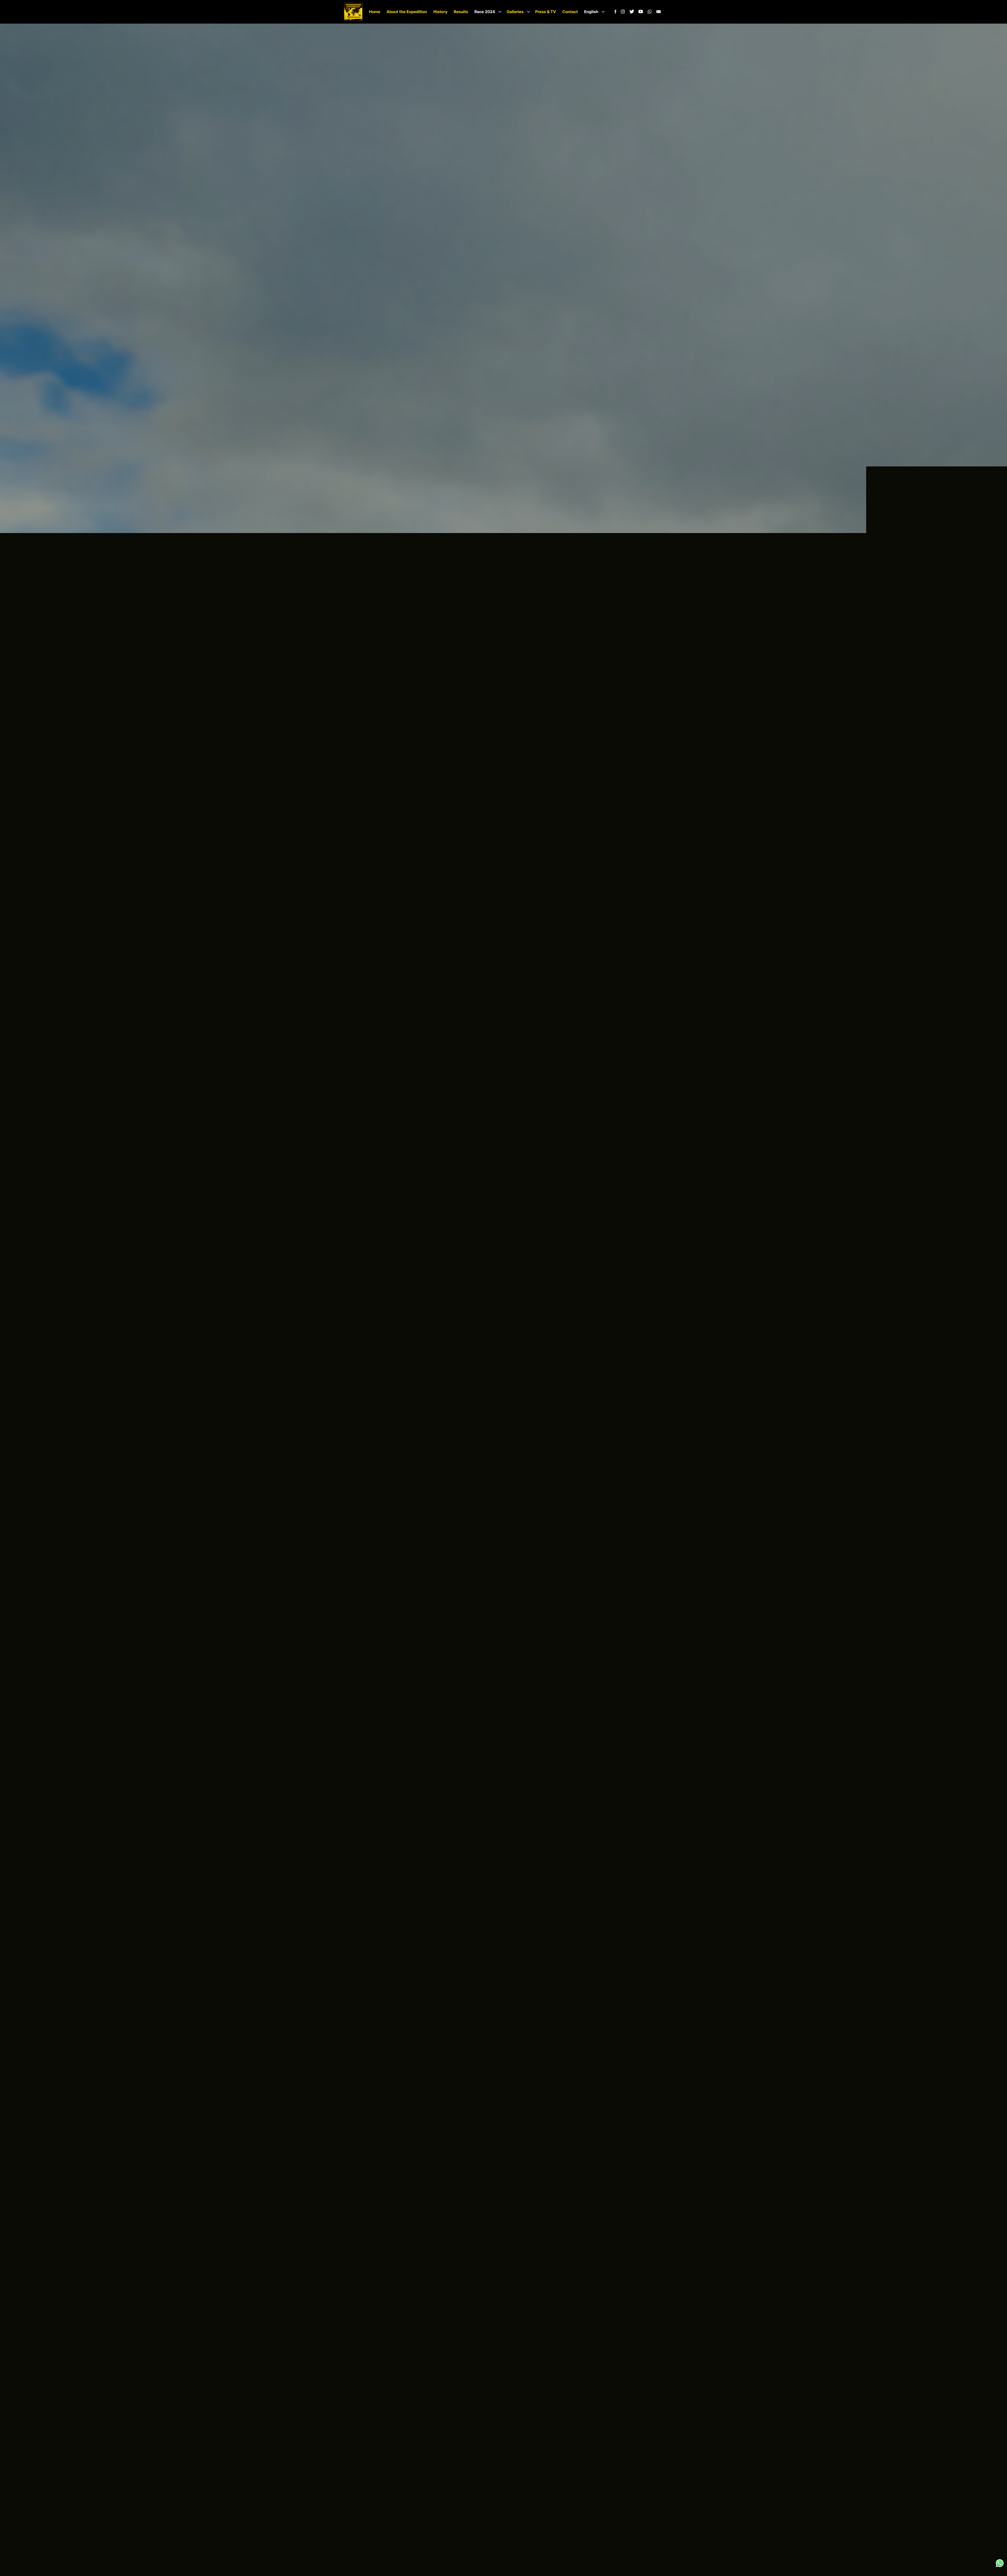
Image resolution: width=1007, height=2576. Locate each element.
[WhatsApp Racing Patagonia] (650, 13)
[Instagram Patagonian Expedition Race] (623, 13)
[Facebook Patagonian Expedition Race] (615, 13)
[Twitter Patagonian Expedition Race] (632, 13)
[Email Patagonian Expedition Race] (658, 13)
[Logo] (353, 12)
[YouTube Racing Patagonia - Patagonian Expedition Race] (641, 13)
